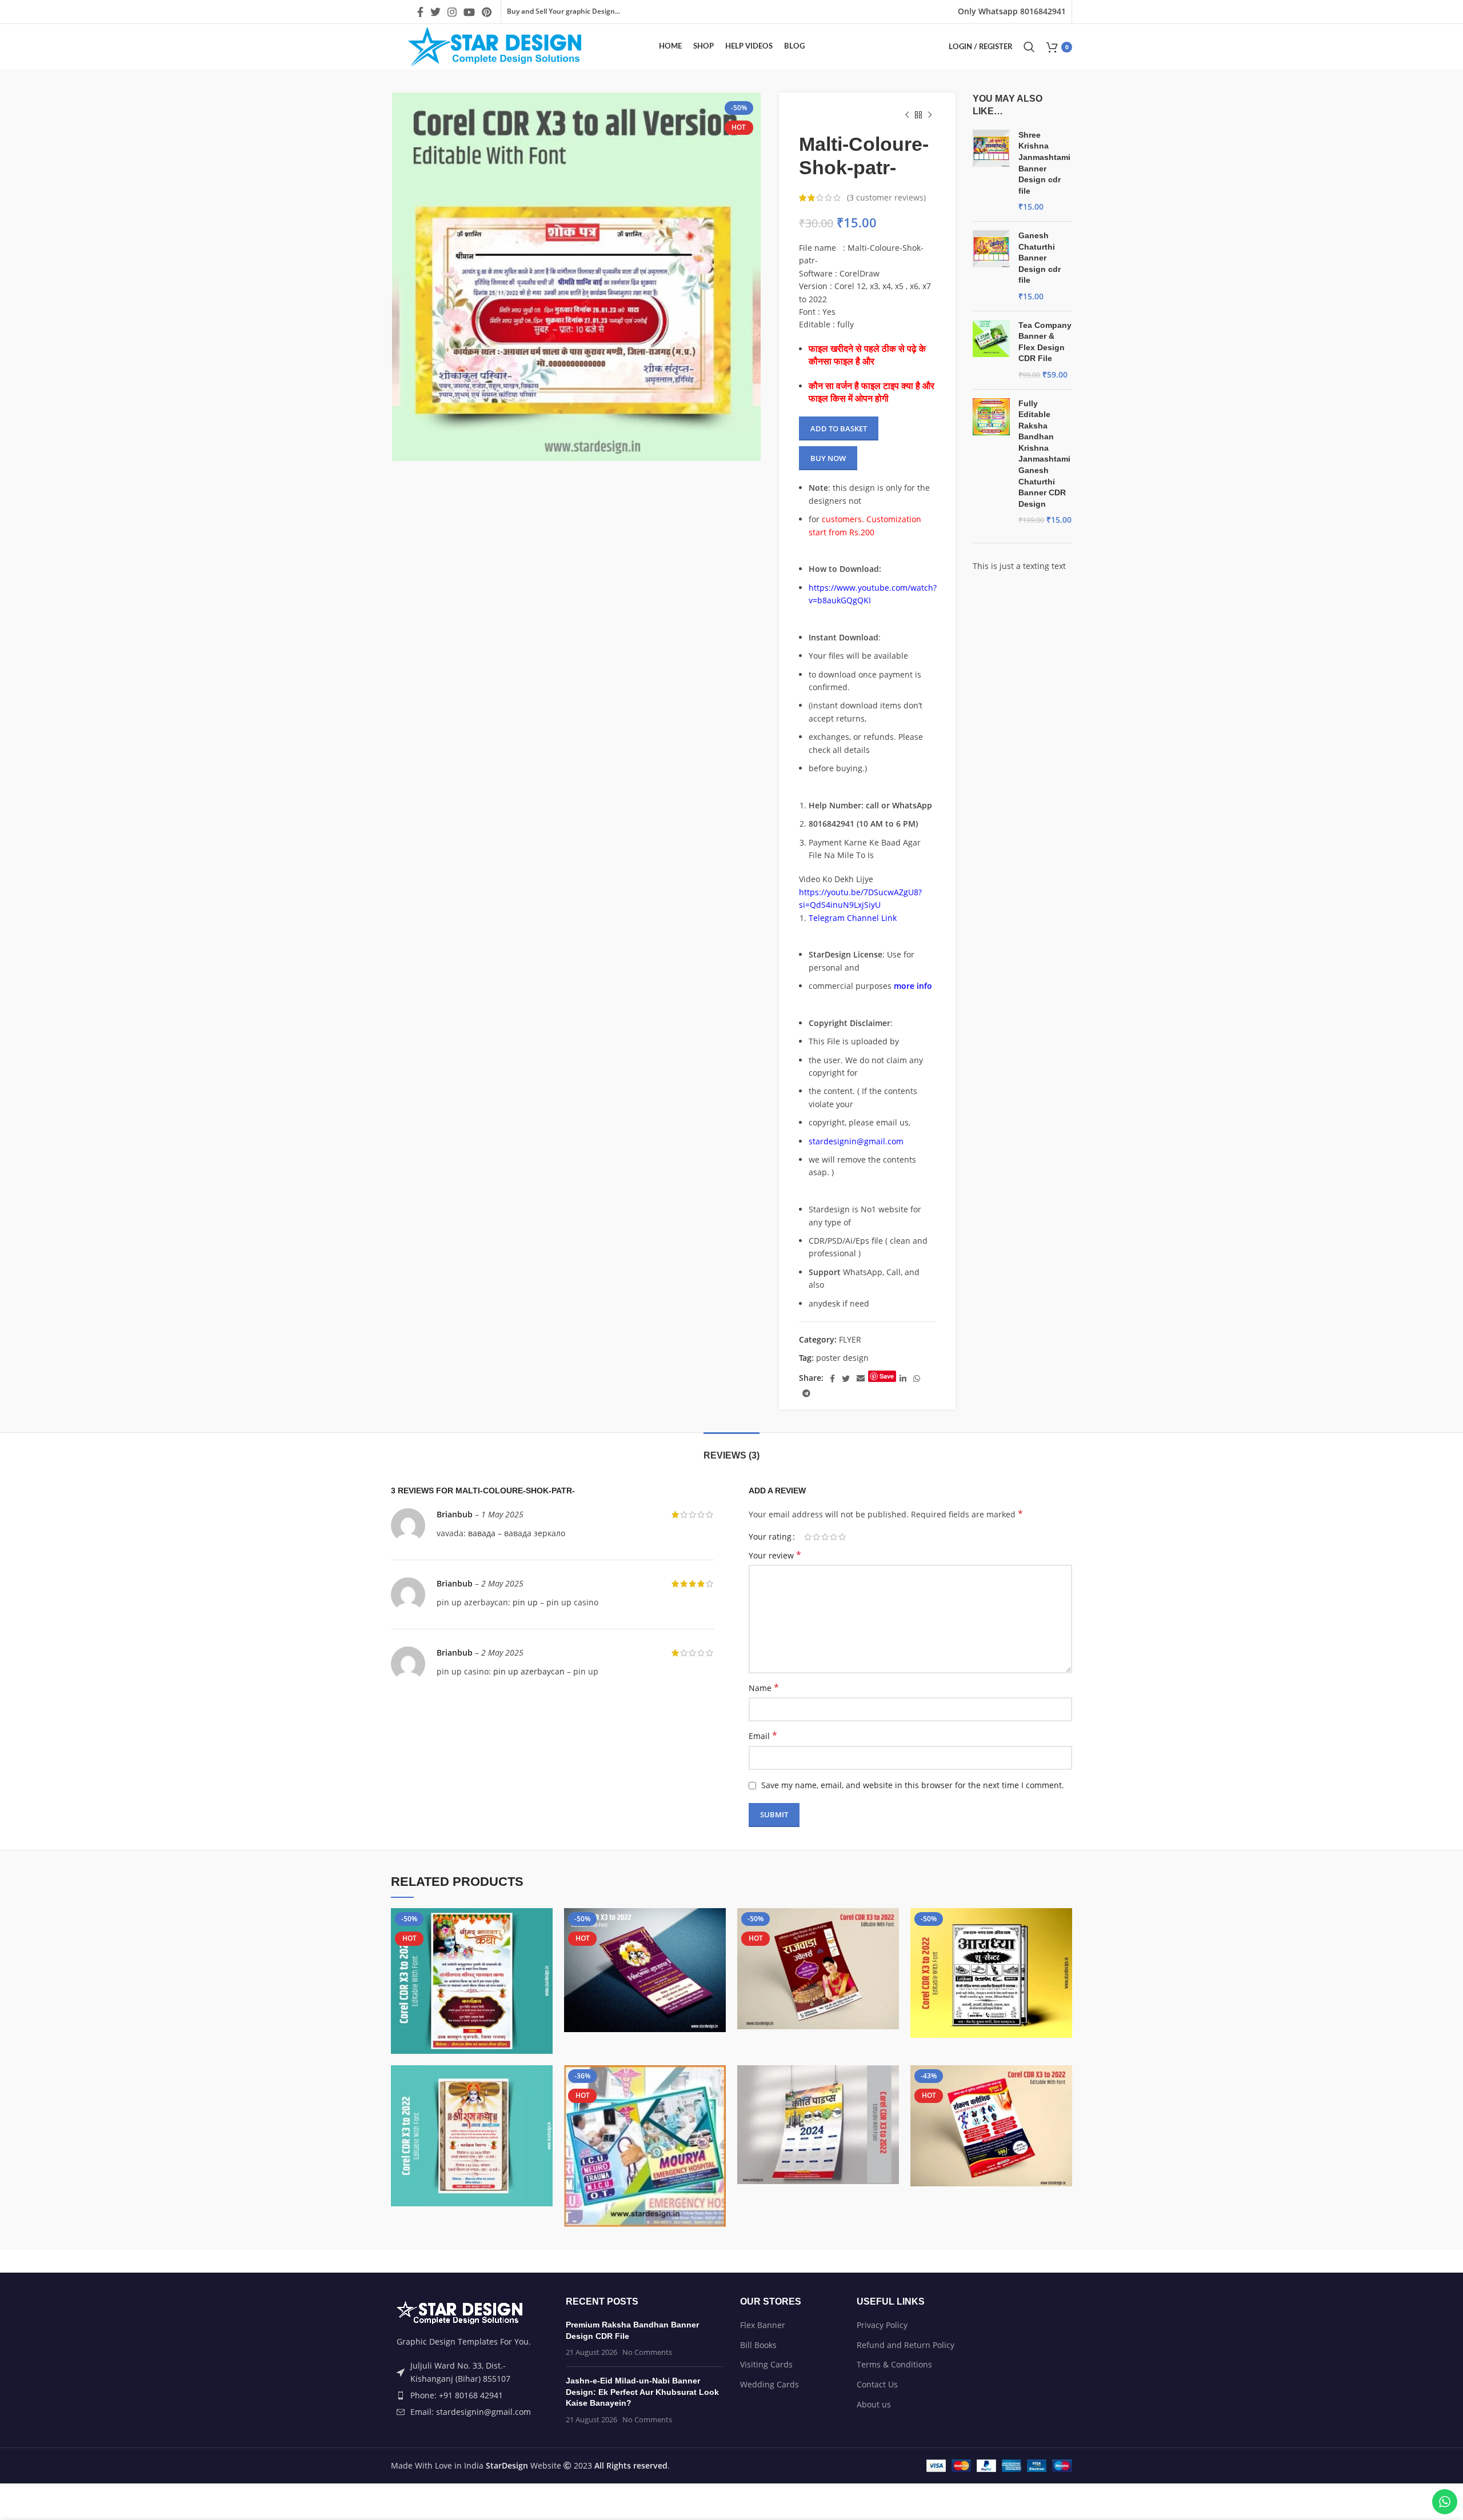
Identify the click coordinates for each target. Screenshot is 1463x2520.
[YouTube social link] (469, 12)
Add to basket (839, 428)
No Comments (647, 2352)
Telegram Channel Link (853, 918)
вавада (482, 1533)
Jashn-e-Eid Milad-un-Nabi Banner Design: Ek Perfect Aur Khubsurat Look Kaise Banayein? (642, 2392)
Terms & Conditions (894, 2364)
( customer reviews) (886, 197)
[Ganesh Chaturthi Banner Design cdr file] (991, 266)
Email (763, 1736)
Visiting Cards (766, 2364)
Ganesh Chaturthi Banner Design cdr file (1040, 258)
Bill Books (758, 2345)
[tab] (731, 1450)
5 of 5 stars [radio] (842, 1537)
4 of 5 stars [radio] (834, 1537)
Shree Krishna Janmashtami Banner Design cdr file (1044, 163)
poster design (842, 1358)
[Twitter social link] (435, 12)
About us (874, 2404)
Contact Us (877, 2384)
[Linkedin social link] (903, 1379)
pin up (525, 1602)
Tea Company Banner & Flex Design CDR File (1045, 342)
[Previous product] (907, 115)
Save (887, 1376)
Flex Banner (763, 2325)
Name (764, 1688)
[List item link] (470, 2395)
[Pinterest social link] (487, 12)
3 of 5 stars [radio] (825, 1537)
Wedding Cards (770, 2384)
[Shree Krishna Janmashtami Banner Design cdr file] (991, 171)
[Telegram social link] (806, 1393)
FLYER (850, 1339)
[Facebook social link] (420, 12)
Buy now (828, 458)
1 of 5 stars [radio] (808, 1537)
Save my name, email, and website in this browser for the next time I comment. (913, 1785)
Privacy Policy (882, 2325)
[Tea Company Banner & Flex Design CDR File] (991, 350)
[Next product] (930, 115)
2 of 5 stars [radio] (816, 1537)
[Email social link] (861, 1379)
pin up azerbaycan (529, 1671)
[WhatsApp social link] (917, 1379)
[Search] (1029, 47)
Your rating (770, 1537)
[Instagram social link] (452, 12)
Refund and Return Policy (906, 2345)
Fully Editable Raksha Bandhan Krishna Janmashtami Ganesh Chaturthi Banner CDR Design (1044, 454)
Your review (775, 1555)
